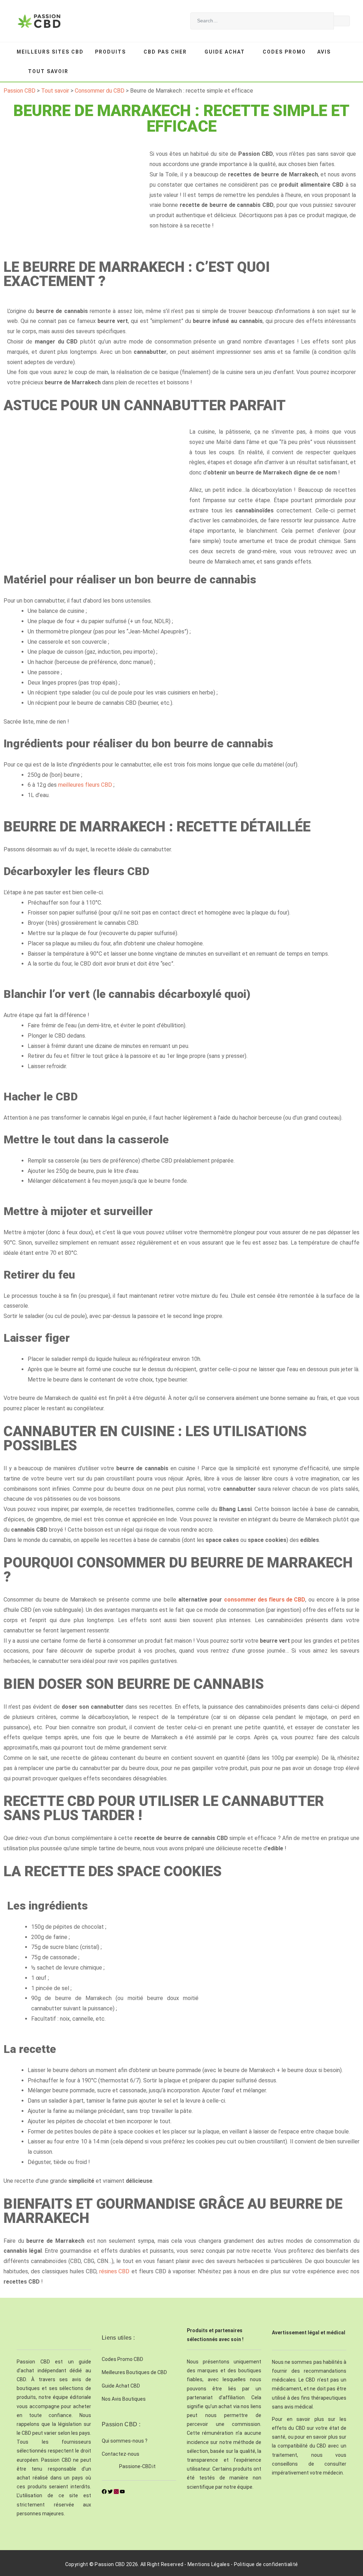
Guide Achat (225, 52)
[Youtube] (122, 2492)
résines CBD (114, 2271)
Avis (324, 52)
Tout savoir (48, 71)
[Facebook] (104, 2492)
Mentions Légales (209, 2564)
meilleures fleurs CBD (85, 785)
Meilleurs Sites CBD (50, 52)
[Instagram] (116, 2492)
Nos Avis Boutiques (124, 2399)
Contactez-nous (121, 2454)
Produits (110, 52)
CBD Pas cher (165, 52)
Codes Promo (284, 52)
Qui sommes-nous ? (125, 2441)
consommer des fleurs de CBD (265, 1600)
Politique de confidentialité (266, 2564)
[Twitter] (110, 2492)
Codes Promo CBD (122, 2359)
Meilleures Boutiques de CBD (134, 2372)
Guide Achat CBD (121, 2386)
